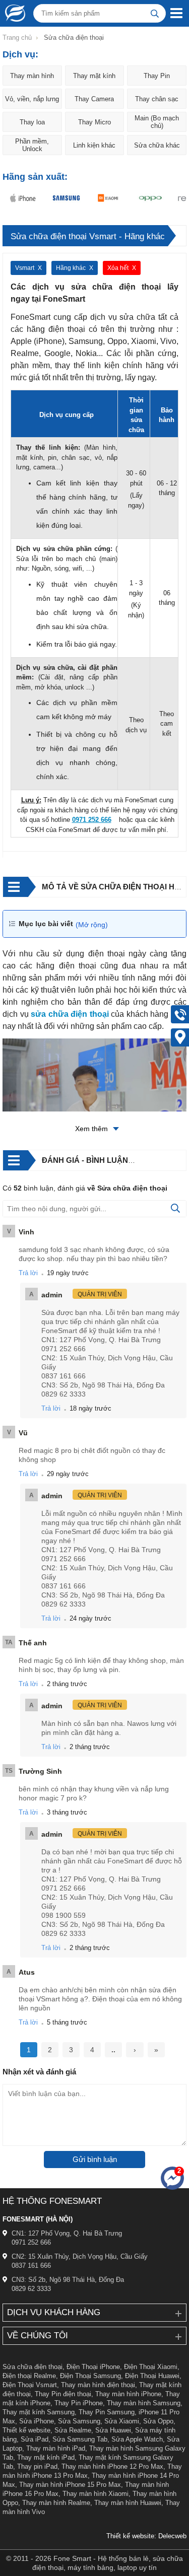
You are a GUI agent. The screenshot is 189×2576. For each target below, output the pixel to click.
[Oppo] (148, 198)
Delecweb (172, 2536)
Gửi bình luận (95, 2159)
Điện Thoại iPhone (93, 2367)
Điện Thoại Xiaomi (151, 2367)
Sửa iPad (35, 2439)
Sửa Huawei (113, 2430)
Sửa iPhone (37, 2421)
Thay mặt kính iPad (46, 2457)
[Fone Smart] (13, 13)
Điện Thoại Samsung (90, 2376)
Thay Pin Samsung (107, 2412)
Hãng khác (71, 268)
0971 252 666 (31, 2242)
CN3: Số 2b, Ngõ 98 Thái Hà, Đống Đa (68, 2280)
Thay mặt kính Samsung (39, 2412)
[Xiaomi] (106, 198)
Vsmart (25, 268)
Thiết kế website (26, 2430)
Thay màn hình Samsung (144, 2403)
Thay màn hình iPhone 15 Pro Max (70, 2485)
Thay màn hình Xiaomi (96, 2494)
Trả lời (28, 1273)
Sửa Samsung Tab (80, 2439)
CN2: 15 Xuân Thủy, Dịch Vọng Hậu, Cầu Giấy (80, 2256)
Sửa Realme (73, 2430)
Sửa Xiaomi (122, 2421)
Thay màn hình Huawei (128, 2503)
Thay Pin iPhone (79, 2403)
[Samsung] (64, 198)
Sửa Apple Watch (137, 2439)
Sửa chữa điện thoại (33, 2367)
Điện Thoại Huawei (152, 2376)
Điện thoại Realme (29, 2376)
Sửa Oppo (158, 2421)
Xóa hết (118, 268)
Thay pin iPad (37, 2466)
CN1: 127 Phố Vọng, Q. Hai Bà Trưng (67, 2233)
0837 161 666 (31, 2266)
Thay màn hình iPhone (128, 2394)
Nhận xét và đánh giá (39, 2072)
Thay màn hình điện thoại (98, 2385)
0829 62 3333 (31, 2289)
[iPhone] (21, 198)
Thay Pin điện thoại (63, 2394)
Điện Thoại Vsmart (30, 2385)
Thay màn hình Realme (56, 2503)
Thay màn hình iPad (56, 2448)
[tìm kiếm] (155, 13)
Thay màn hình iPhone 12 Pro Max (112, 2466)
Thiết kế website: (131, 2536)
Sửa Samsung (79, 2421)
